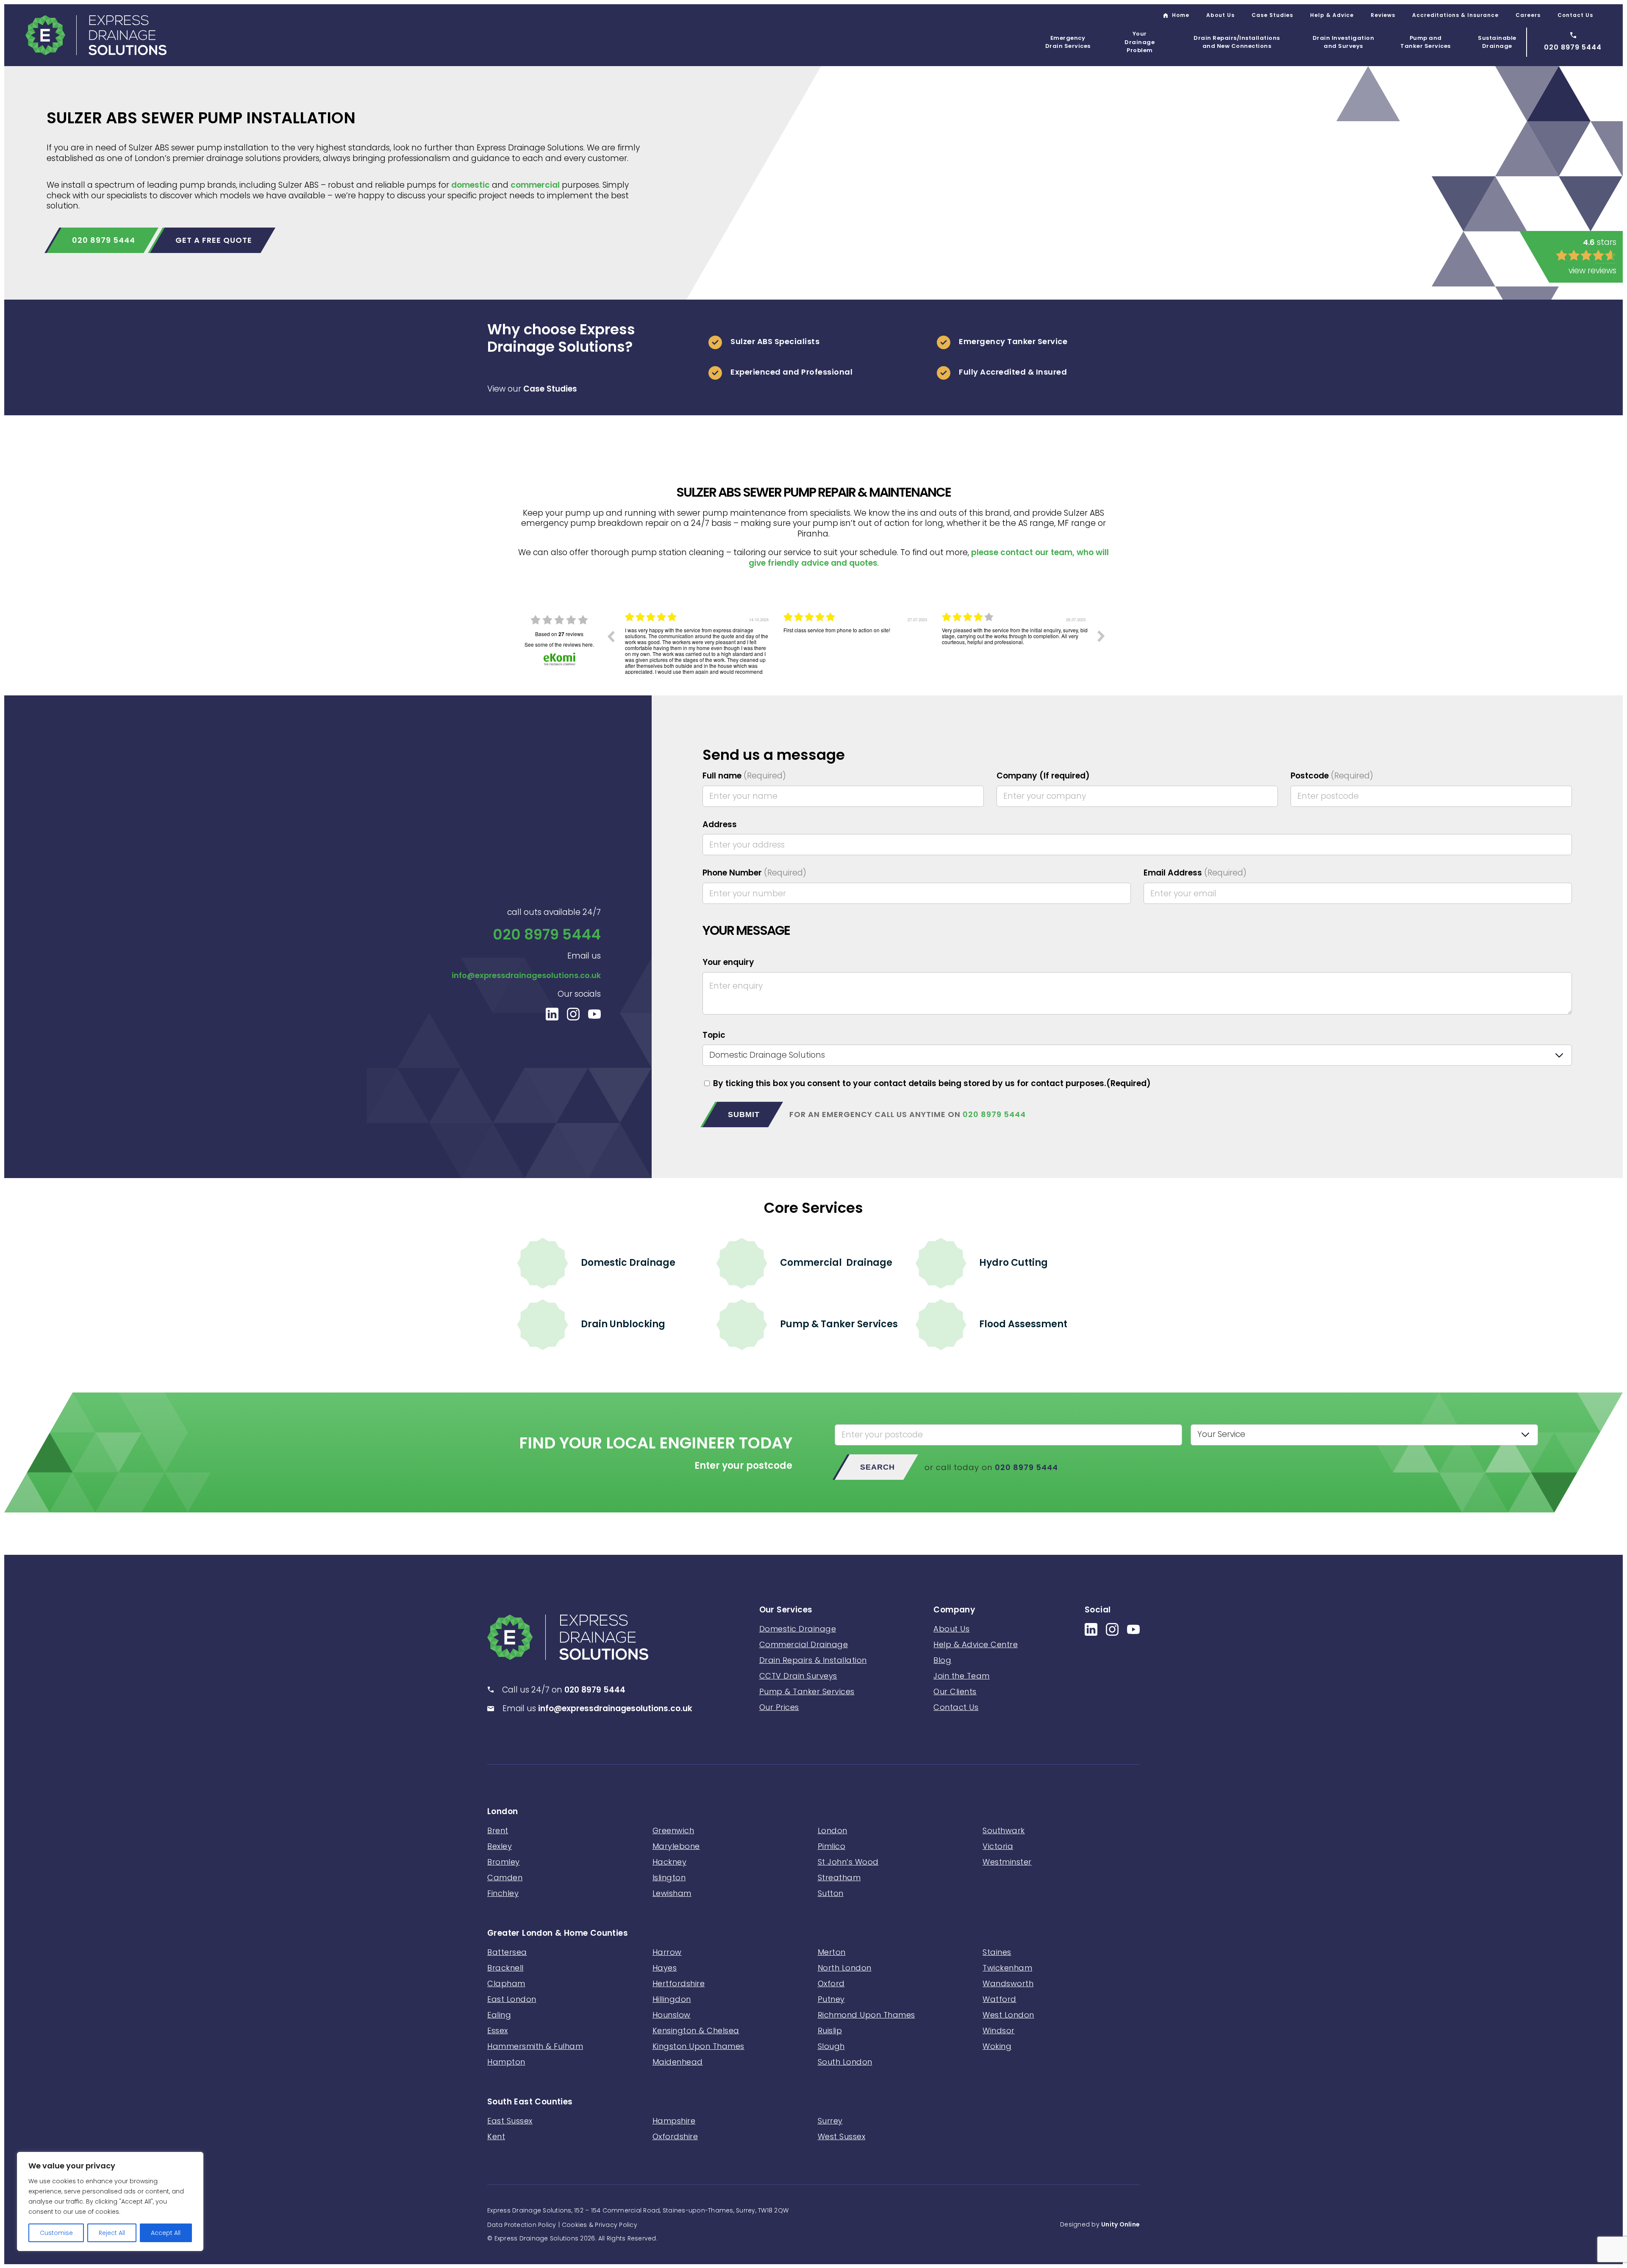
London (503, 1812)
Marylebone (676, 1846)
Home (1181, 15)
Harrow (667, 1952)
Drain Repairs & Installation (813, 1660)
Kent (496, 2136)
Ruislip (830, 2030)
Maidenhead (678, 2062)
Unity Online (1120, 2224)
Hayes (665, 1968)
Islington (669, 1877)
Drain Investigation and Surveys (1344, 42)
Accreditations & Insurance (1455, 15)
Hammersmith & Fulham (535, 2046)
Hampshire (674, 2121)
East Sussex (510, 2121)
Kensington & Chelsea (696, 2030)
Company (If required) (1043, 776)
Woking (997, 2046)
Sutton (831, 1893)
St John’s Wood (848, 1862)
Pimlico (832, 1846)
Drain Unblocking (623, 1324)
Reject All (112, 2233)
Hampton (506, 2062)
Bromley (504, 1862)
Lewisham (672, 1893)
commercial (535, 185)
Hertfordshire (679, 1983)
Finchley (503, 1893)
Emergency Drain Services (1068, 42)
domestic (471, 185)
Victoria (998, 1846)
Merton (832, 1952)
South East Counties (530, 2102)
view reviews (1592, 271)
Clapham (506, 1983)
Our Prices (779, 1707)
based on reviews (559, 634)
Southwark (1004, 1830)
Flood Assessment (1023, 1324)
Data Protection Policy (522, 2225)
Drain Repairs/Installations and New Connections (1237, 42)
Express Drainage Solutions (96, 35)
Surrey (830, 2121)
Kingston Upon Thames (698, 2046)
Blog (942, 1660)
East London (512, 1999)
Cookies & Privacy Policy (600, 2225)
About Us (1220, 15)
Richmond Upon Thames (866, 2015)
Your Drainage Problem (1140, 42)
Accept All (166, 2233)
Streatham (839, 1877)
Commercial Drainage (836, 1263)
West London (1008, 2015)
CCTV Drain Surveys (798, 1676)
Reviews (1383, 15)
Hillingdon (672, 1999)
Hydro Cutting (1013, 1263)
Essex (498, 2030)
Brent (498, 1830)
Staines (997, 1952)
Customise (56, 2233)
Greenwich (673, 1830)
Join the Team (962, 1676)
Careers (1528, 15)
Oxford (831, 1983)
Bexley (500, 1846)
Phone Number (754, 873)
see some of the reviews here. (559, 644)
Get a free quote (214, 240)
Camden (505, 1877)
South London (845, 2062)
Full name (744, 776)
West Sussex (842, 2136)
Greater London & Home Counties (558, 1933)
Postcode (1332, 776)
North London (845, 1968)
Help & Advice (1332, 15)
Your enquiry (728, 963)
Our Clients (955, 1691)
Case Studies (1272, 15)
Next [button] (1101, 636)
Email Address (1195, 873)
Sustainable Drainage (1497, 42)
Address (720, 825)
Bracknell (505, 1968)
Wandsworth (1008, 1983)
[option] (698, 642)
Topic (714, 1035)
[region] (110, 2201)
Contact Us (1575, 15)
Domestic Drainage (628, 1263)
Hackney (670, 1862)
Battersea (507, 1952)
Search (877, 1467)
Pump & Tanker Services (839, 1324)
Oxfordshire (675, 2136)
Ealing (499, 2015)
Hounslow (672, 2015)
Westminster (1007, 1862)
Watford (1000, 1999)
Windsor (999, 2030)
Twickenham (1007, 1968)
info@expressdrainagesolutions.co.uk (526, 975)
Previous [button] (611, 636)
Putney (831, 1999)
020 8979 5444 (104, 240)
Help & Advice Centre (976, 1644)
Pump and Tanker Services (1426, 42)
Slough (831, 2046)
